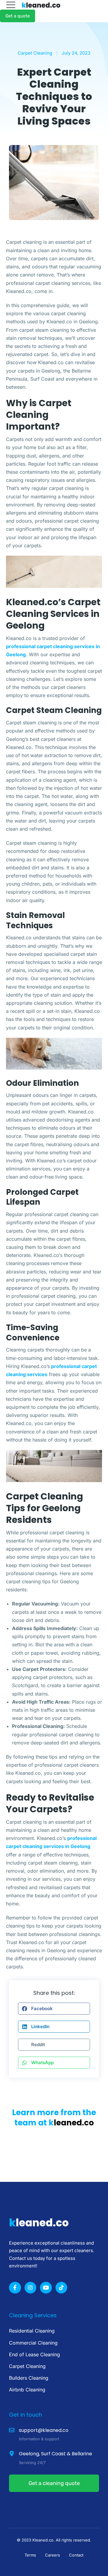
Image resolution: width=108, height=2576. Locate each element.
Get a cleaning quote (54, 2483)
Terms (30, 2555)
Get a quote (18, 16)
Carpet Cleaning (35, 53)
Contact (76, 2555)
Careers (52, 2555)
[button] (54, 2009)
